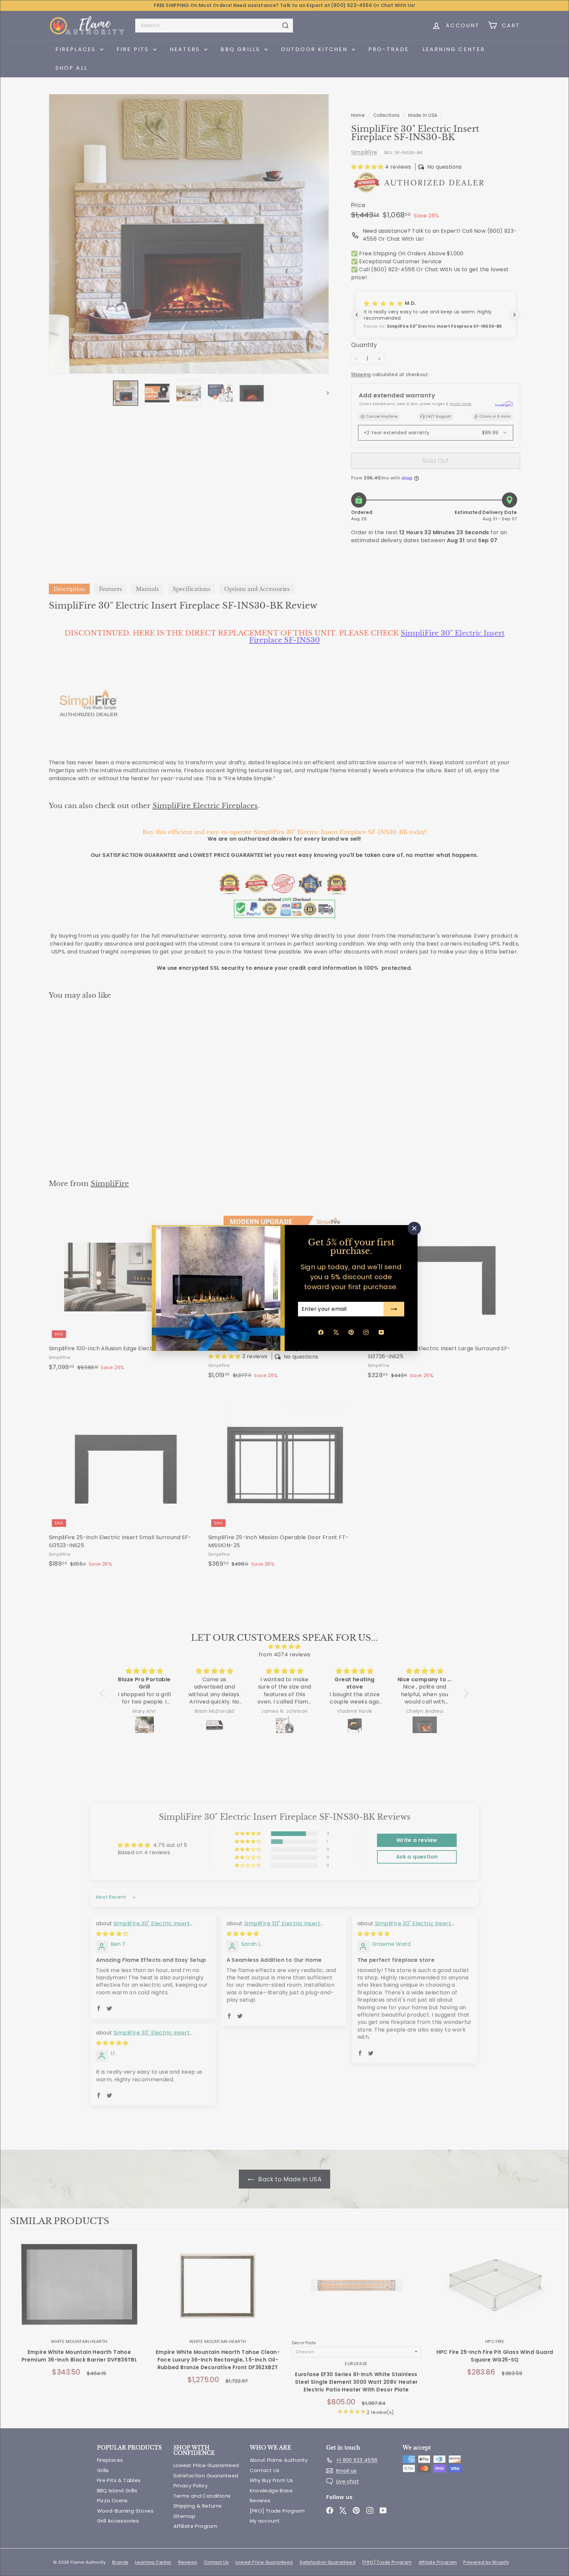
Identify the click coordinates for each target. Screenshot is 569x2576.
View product (79, 2293)
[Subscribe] (394, 1309)
